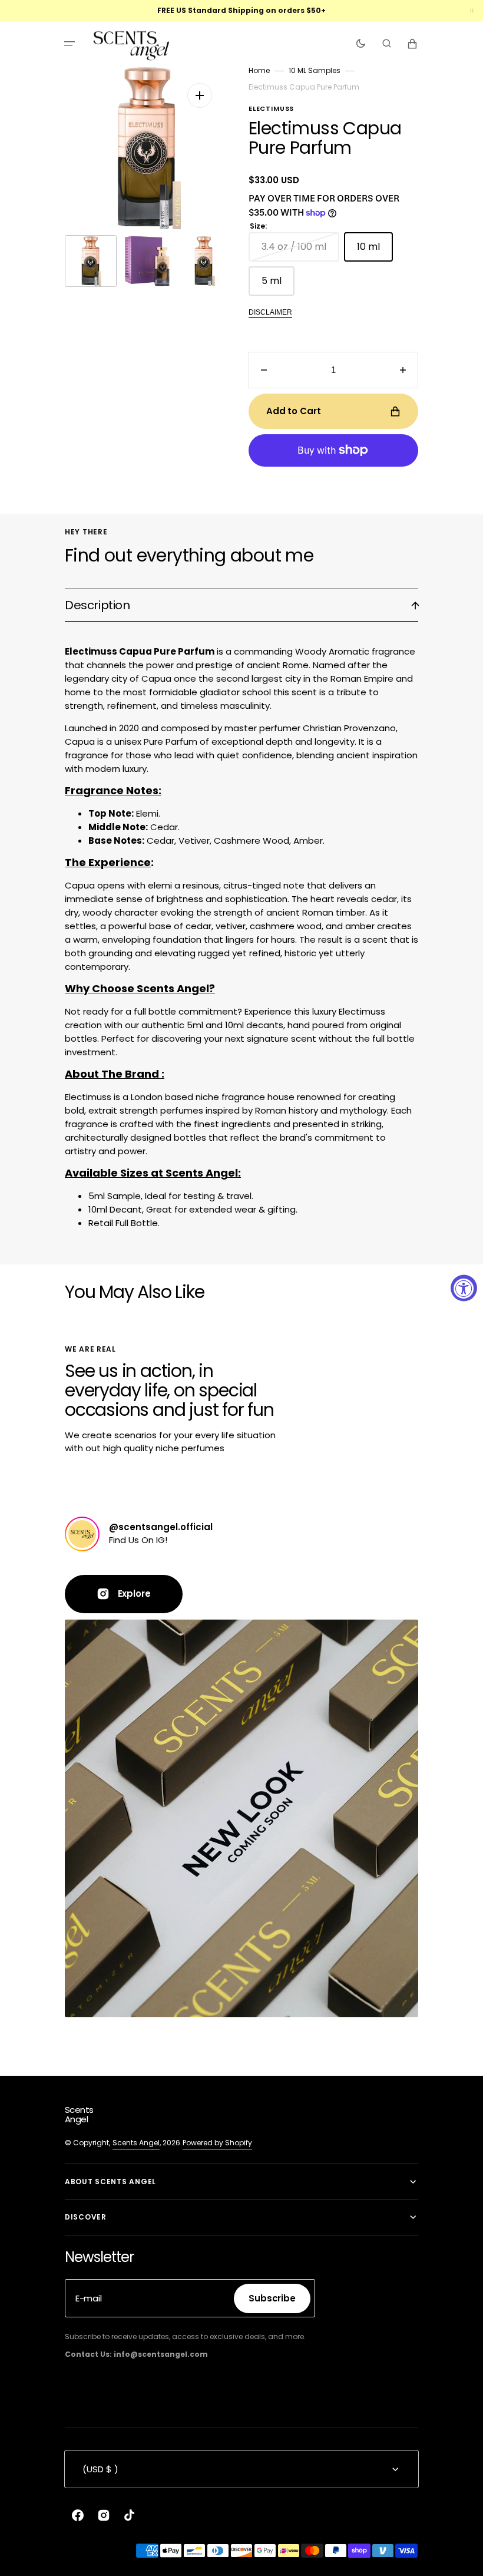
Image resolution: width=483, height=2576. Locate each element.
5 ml (278, 285)
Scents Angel (136, 2143)
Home (259, 70)
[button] (70, 44)
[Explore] (82, 1534)
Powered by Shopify (217, 2143)
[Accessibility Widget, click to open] (464, 1288)
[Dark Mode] (361, 44)
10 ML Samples (315, 70)
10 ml (375, 251)
